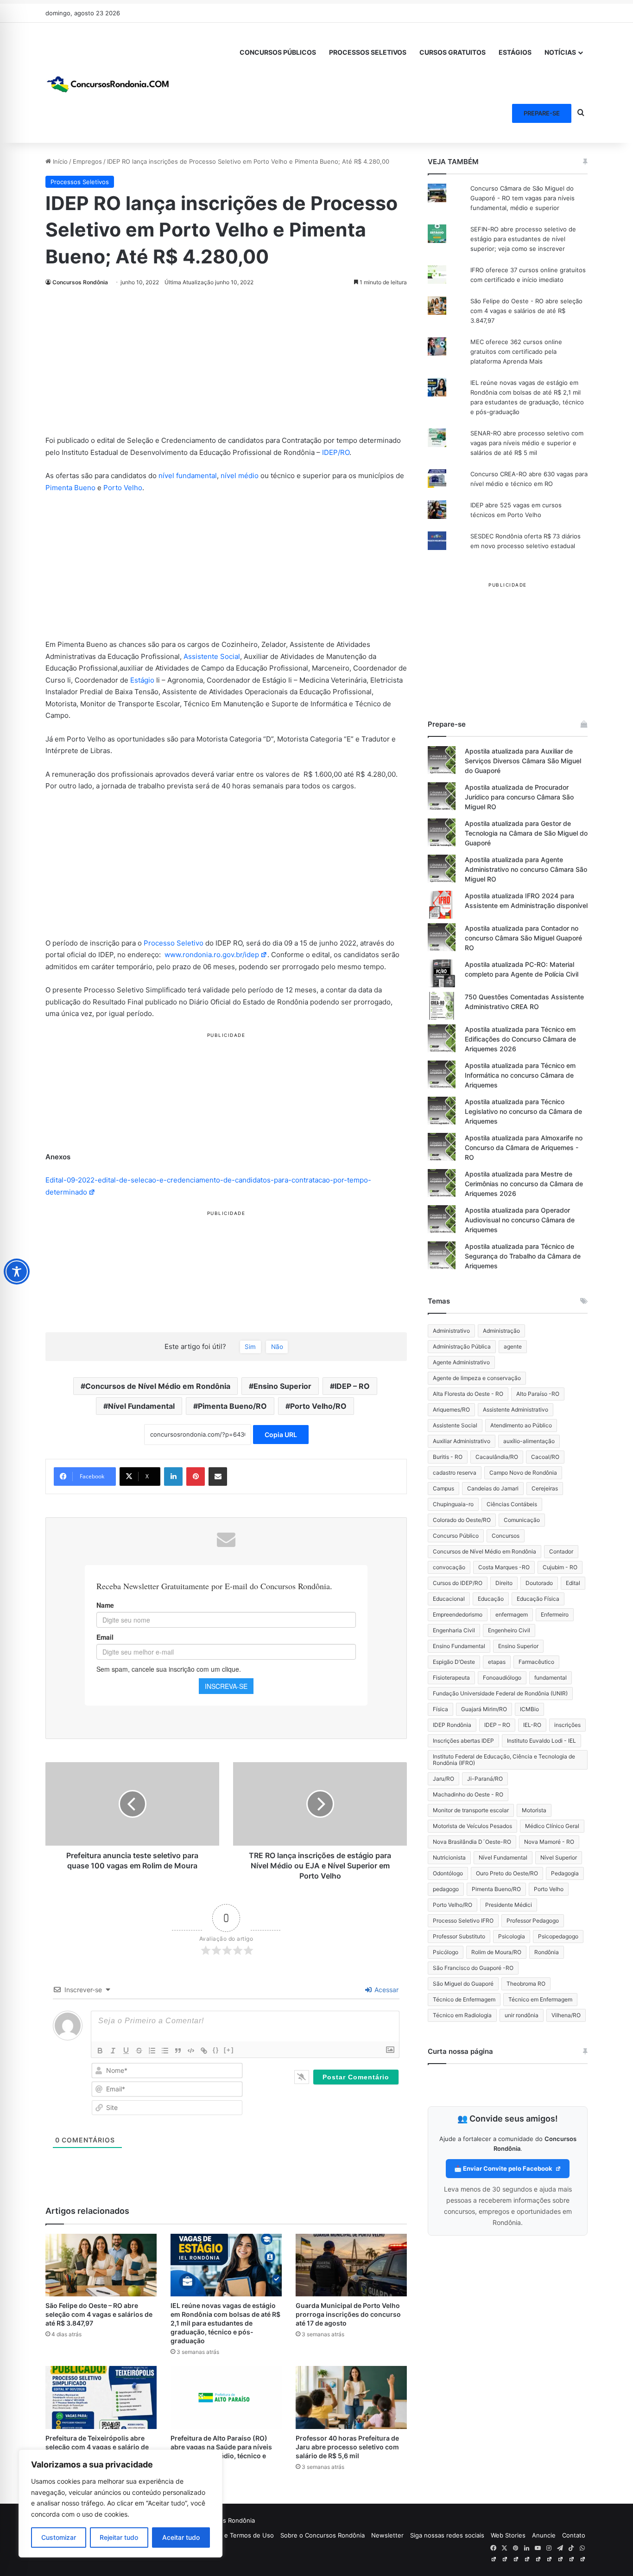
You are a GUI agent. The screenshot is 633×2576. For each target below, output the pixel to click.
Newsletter (387, 2535)
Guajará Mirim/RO (484, 1709)
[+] (229, 2050)
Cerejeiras (545, 1488)
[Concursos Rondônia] (108, 83)
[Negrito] (100, 2051)
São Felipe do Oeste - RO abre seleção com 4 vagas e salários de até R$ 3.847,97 (526, 311)
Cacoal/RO (545, 1457)
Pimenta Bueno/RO (232, 1406)
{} (216, 2050)
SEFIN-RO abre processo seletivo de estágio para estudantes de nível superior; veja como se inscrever (523, 239)
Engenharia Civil (454, 1630)
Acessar (386, 1990)
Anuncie (544, 2535)
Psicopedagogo (558, 1936)
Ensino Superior (282, 1386)
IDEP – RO (352, 1386)
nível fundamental (188, 476)
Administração (501, 1331)
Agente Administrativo (461, 1362)
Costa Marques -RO (504, 1567)
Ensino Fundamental (459, 1646)
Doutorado (539, 1583)
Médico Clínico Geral (552, 1826)
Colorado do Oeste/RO (462, 1520)
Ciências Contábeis (512, 1504)
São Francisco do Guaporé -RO (473, 1968)
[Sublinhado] (126, 2051)
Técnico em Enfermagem (540, 1999)
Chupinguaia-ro (453, 1504)
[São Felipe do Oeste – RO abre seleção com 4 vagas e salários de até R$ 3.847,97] (101, 2265)
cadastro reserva (455, 1473)
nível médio (240, 476)
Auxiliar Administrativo (462, 1441)
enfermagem (512, 1614)
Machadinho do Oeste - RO (468, 1794)
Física (440, 1709)
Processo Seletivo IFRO (463, 1921)
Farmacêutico (536, 1662)
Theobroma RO (526, 1984)
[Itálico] (113, 2051)
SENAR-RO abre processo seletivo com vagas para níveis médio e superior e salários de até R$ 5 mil (527, 443)
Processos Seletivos (80, 182)
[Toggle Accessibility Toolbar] (17, 1272)
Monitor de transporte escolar (471, 1810)
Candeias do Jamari (493, 1488)
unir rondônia (522, 2015)
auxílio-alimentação (529, 1441)
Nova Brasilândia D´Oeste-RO (472, 1842)
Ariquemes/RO (451, 1409)
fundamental (551, 1678)
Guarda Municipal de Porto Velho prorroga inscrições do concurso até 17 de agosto (348, 2314)
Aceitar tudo (181, 2537)
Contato (574, 2535)
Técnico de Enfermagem (464, 1999)
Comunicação (522, 1520)
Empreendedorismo (458, 1614)
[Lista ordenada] (152, 2051)
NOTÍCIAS (560, 52)
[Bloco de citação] (178, 2051)
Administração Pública (462, 1346)
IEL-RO (532, 1725)
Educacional (449, 1599)
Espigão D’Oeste (454, 1662)
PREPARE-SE (542, 113)
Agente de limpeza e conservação (477, 1378)
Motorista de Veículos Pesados (472, 1826)
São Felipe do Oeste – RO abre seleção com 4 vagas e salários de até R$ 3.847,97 (99, 2314)
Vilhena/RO (566, 2015)
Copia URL (281, 1435)
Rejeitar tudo (119, 2537)
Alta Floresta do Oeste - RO (468, 1394)
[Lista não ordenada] (165, 2051)
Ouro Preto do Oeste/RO (507, 1873)
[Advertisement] (226, 366)
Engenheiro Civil (509, 1630)
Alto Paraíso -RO (538, 1394)
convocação (449, 1567)
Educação (491, 1599)
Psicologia (512, 1936)
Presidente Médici (509, 1905)
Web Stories (508, 2535)
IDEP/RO (336, 452)
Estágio (142, 680)
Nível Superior (559, 1857)
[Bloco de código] (191, 2051)
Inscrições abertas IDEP (463, 1741)
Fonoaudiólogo (502, 1678)
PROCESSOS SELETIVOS (368, 52)
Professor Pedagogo (533, 1921)
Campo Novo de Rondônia (523, 1473)
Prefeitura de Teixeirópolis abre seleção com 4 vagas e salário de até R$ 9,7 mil (97, 2447)
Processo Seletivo (174, 943)
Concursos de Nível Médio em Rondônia (158, 1386)
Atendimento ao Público (521, 1425)
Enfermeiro (555, 1614)
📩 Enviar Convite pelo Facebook (504, 2168)
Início (59, 161)
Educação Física (538, 1599)
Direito (504, 1583)
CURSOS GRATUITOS (453, 52)
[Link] (204, 2051)
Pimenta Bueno (70, 488)
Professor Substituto (459, 1936)
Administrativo (451, 1331)
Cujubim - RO (560, 1567)
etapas (497, 1662)
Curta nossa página (460, 2051)
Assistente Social (212, 656)
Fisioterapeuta (451, 1678)
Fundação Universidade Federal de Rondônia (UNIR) (500, 1693)
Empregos (87, 161)
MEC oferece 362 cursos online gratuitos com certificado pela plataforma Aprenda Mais (516, 352)
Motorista (534, 1810)
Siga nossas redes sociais (447, 2535)
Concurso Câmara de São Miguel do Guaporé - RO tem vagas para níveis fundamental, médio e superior (522, 198)
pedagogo (446, 1889)
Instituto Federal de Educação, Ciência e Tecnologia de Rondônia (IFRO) (504, 1760)
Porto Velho (123, 488)
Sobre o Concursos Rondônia (323, 2535)
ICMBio (529, 1709)
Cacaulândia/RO (497, 1457)
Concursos (506, 1536)
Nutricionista (449, 1857)
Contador (561, 1551)
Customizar (59, 2537)
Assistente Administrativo (516, 1409)
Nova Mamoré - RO (549, 1842)
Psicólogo (446, 1952)
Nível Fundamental (141, 1406)
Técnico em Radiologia (462, 2015)
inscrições (567, 1725)
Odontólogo (448, 1873)
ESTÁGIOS (515, 52)
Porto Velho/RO (318, 1406)
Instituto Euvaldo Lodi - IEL (541, 1741)
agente (513, 1346)
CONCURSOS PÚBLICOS (278, 52)
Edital (573, 1583)
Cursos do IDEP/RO (458, 1583)
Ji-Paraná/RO (485, 1779)
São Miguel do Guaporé (463, 1984)
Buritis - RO (448, 1457)
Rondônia (547, 1952)
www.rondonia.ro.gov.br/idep (212, 955)
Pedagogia (565, 1873)
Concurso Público (456, 1536)
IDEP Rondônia (452, 1725)
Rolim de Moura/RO (496, 1952)
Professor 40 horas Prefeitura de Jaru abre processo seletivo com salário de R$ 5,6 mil (347, 2447)
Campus (443, 1488)
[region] (120, 2503)
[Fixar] (139, 2051)
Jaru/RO (443, 1779)
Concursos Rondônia (80, 282)
